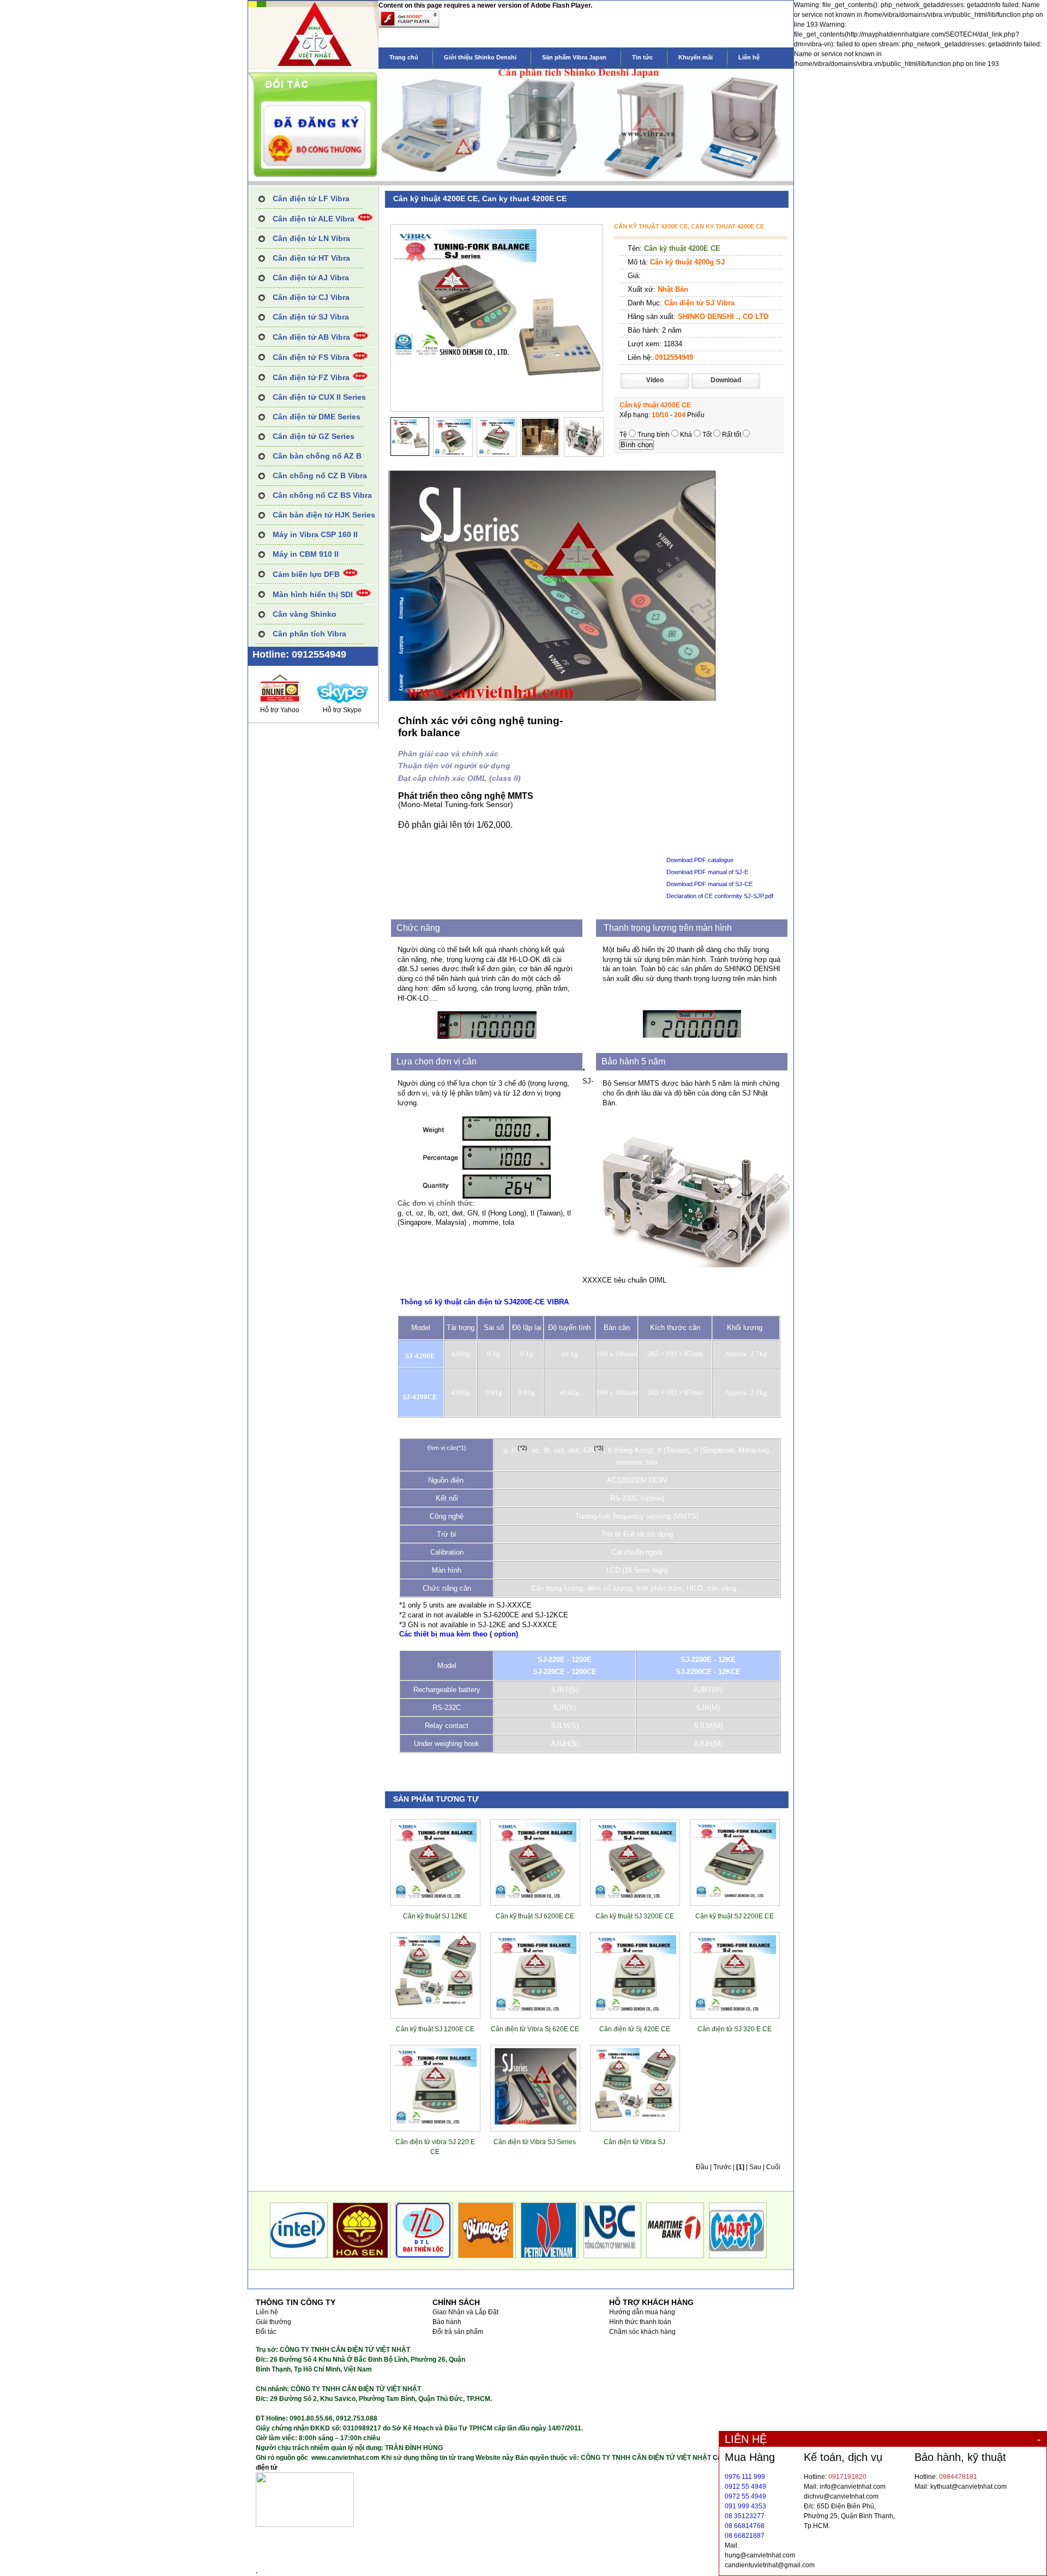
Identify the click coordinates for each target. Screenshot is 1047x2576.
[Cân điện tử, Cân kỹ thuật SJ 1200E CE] (436, 2009)
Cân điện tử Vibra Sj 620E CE (535, 2029)
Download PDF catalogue (700, 860)
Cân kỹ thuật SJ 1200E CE (435, 2029)
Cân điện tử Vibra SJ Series (535, 2142)
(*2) (522, 1448)
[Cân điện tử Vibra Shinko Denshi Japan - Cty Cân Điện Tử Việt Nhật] (313, 67)
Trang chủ (404, 57)
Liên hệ (749, 57)
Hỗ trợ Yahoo (280, 710)
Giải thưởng (273, 2322)
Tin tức (642, 57)
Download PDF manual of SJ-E (707, 872)
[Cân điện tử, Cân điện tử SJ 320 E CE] (735, 2009)
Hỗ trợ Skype (342, 710)
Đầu (702, 2167)
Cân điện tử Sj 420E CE (635, 2029)
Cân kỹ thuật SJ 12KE (435, 1916)
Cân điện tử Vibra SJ (634, 2142)
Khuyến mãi (696, 57)
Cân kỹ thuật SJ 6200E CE (535, 1916)
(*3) (599, 1448)
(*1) (461, 1448)
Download (726, 380)
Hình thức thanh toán (640, 2322)
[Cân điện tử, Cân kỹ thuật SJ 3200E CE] (635, 1897)
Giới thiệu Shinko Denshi (480, 57)
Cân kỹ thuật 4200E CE (682, 248)
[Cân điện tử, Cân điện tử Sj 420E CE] (635, 2009)
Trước (722, 2167)
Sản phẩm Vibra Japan (574, 57)
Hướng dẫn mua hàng (642, 2312)
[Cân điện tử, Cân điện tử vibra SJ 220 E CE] (436, 2122)
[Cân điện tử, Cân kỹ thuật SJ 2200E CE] (735, 1897)
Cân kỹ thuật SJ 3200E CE (635, 1916)
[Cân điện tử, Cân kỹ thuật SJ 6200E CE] (535, 1897)
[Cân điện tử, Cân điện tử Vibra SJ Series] (535, 2122)
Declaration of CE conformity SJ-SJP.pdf (720, 896)
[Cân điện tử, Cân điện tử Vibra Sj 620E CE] (535, 2009)
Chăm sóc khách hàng (642, 2332)
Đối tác (266, 2332)
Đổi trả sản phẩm (458, 2332)
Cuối (773, 2167)
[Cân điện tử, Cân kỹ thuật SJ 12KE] (436, 1897)
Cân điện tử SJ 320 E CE (735, 2029)
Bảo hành (447, 2322)
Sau (755, 2167)
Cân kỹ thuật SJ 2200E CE (735, 1916)
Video (655, 380)
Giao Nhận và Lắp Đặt (465, 2312)
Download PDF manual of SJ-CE (709, 884)
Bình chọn (637, 445)
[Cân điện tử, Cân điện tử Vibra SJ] (635, 2122)
